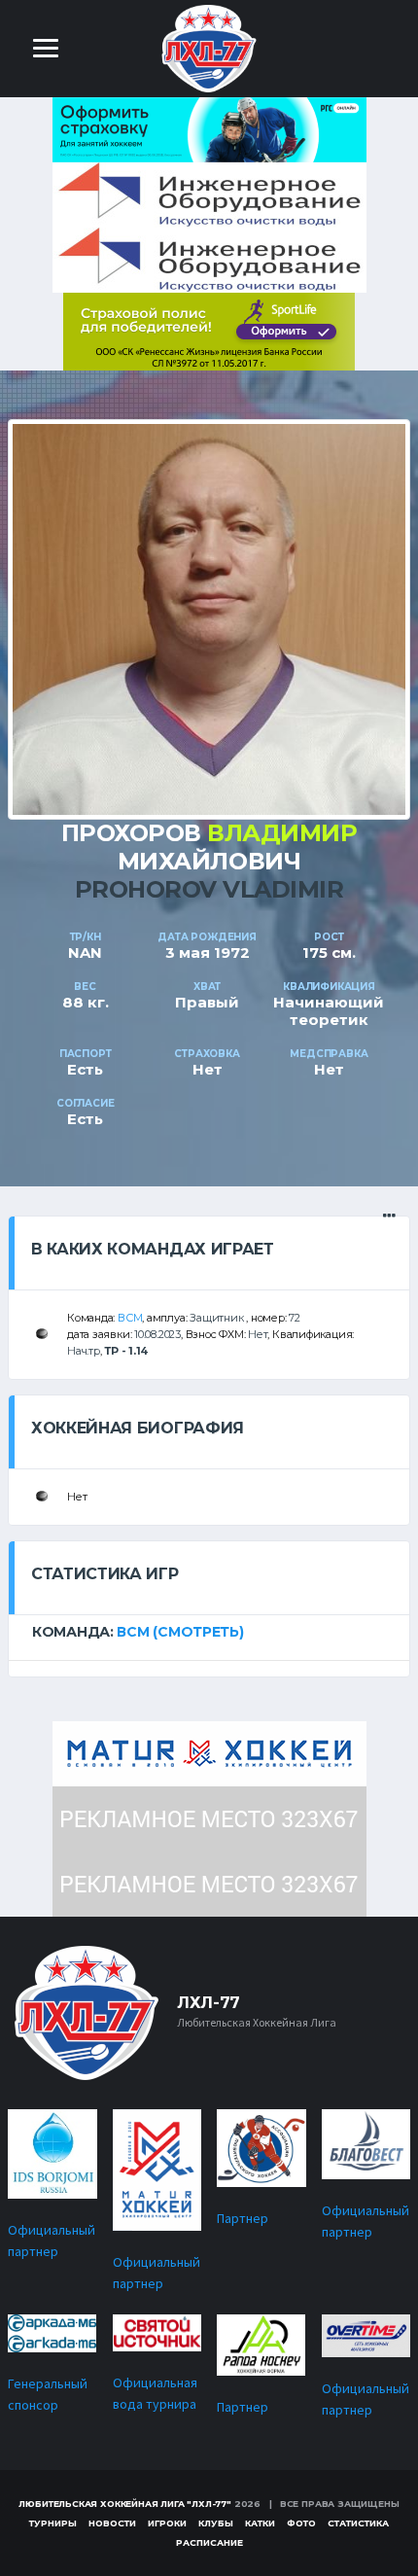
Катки (260, 2523)
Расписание (209, 2542)
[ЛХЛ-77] (209, 330)
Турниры (53, 2523)
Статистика (358, 2523)
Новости (112, 2523)
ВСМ (130, 1318)
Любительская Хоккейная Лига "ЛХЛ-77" (125, 2504)
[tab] (209, 1632)
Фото (301, 2523)
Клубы (216, 2523)
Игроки (167, 2523)
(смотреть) (198, 1632)
